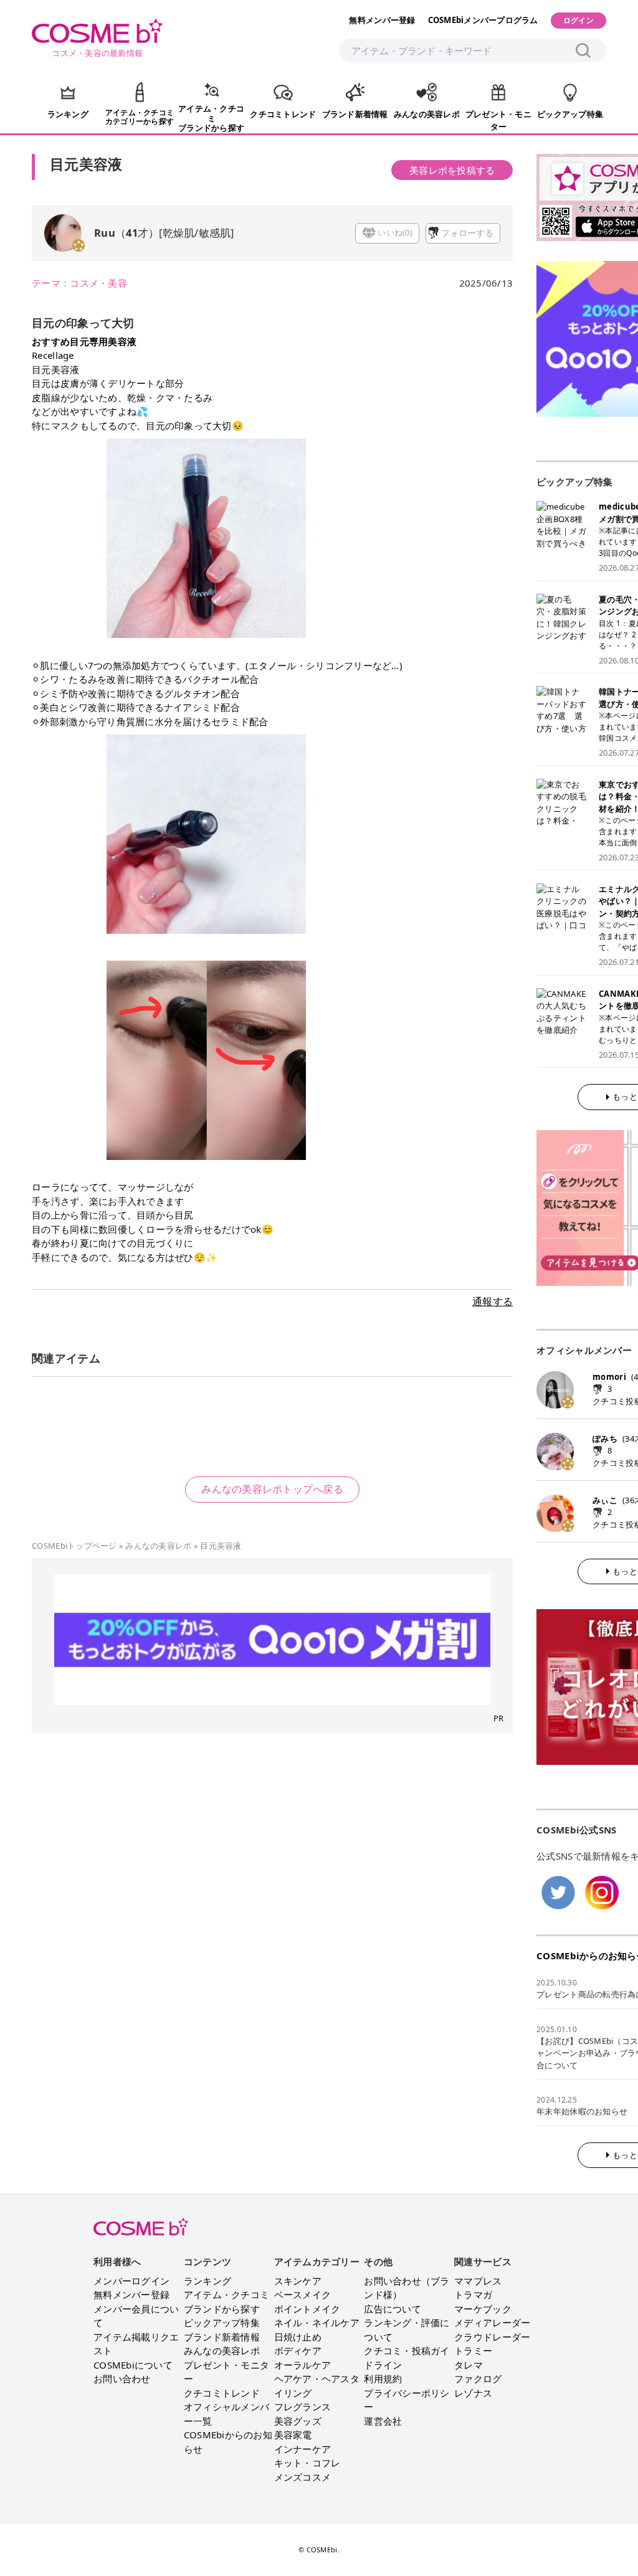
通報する (493, 1301)
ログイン (578, 20)
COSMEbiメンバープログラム (483, 20)
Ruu (105, 233)
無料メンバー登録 (382, 20)
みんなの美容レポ (158, 1546)
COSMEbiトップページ (74, 1546)
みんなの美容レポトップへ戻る (272, 1489)
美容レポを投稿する (452, 170)
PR (499, 1718)
